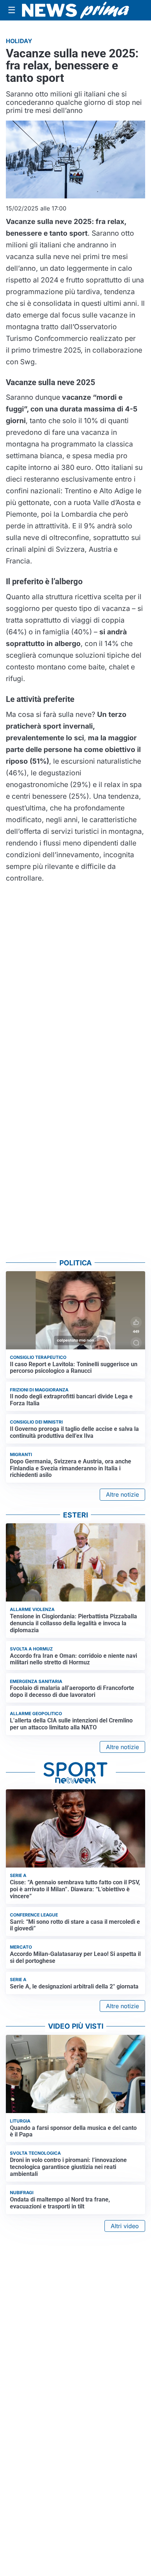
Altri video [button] (125, 2226)
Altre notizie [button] (122, 1494)
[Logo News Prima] (75, 10)
